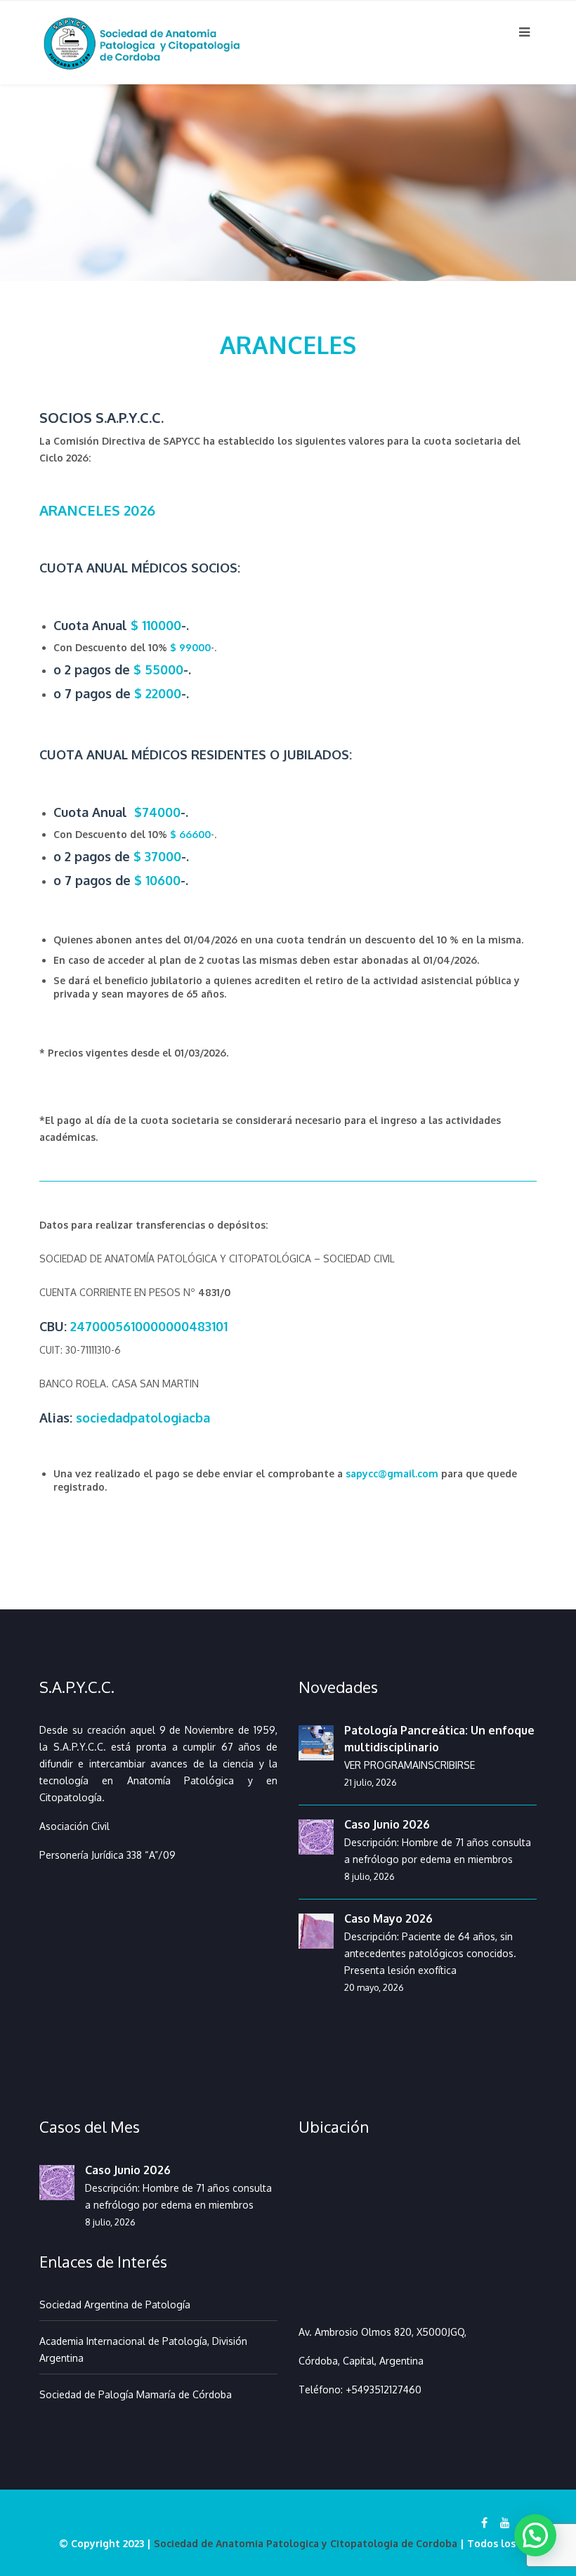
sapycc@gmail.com (392, 1473)
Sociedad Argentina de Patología (115, 2304)
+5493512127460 (384, 2389)
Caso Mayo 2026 (388, 1918)
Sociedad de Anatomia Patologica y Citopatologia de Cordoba (306, 2543)
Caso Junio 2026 (387, 1824)
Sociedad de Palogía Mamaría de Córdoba (136, 2394)
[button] (535, 2535)
